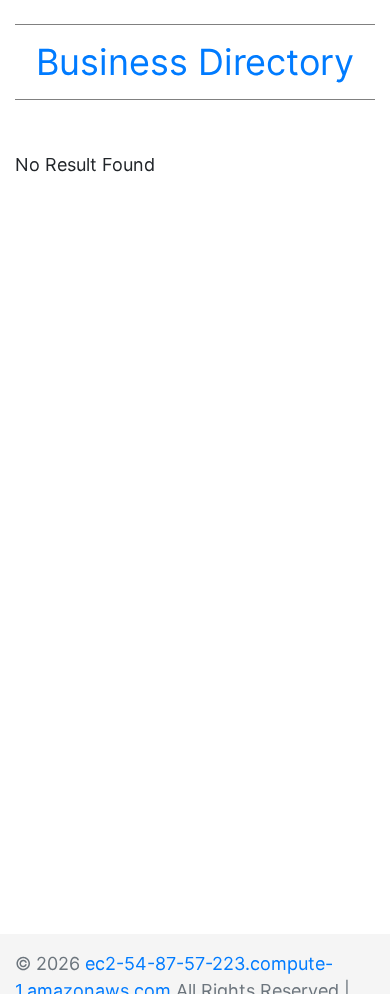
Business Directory (195, 62)
